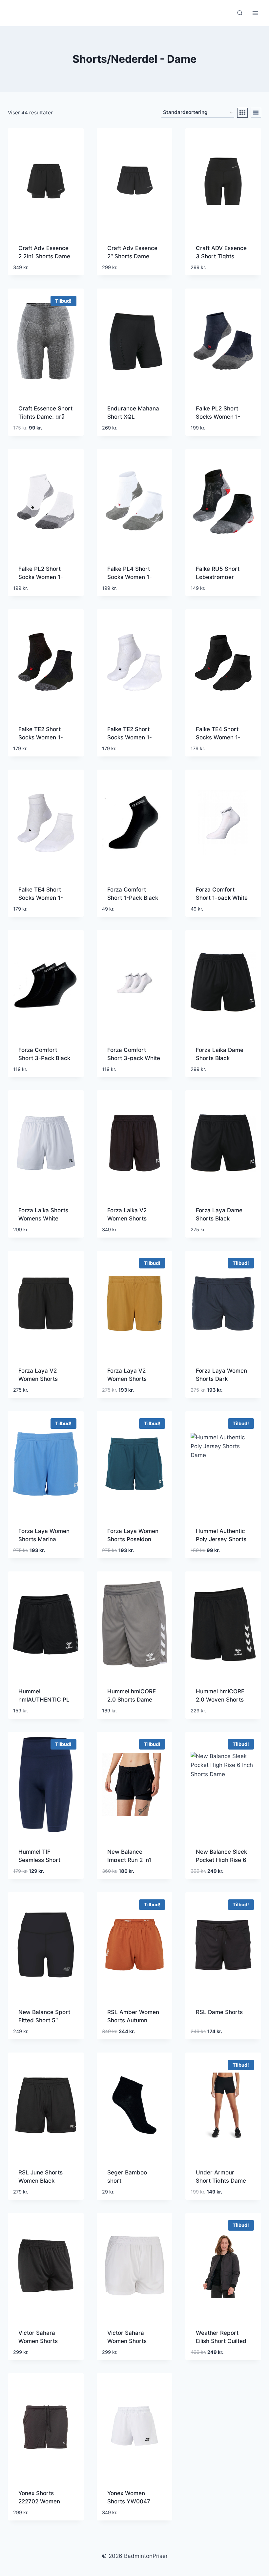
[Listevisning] (256, 113)
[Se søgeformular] (240, 13)
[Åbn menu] (255, 13)
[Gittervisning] (242, 113)
